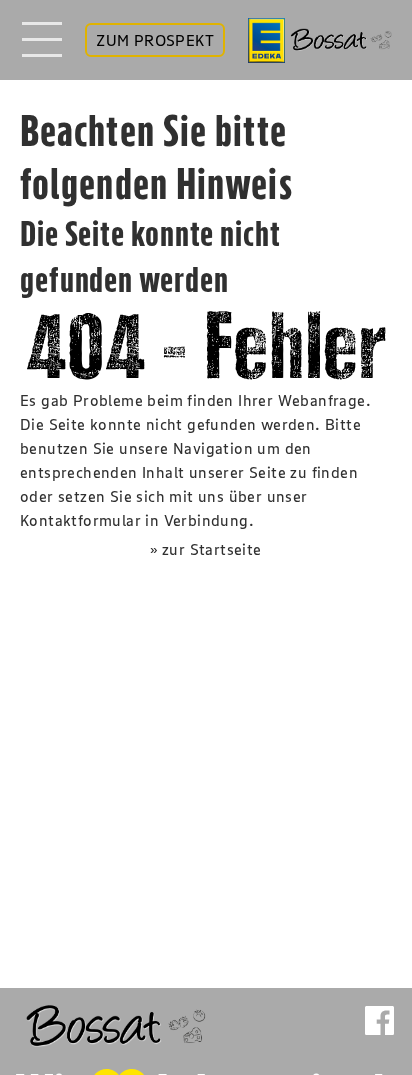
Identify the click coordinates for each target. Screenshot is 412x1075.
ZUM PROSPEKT (155, 40)
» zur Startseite (205, 549)
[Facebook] (379, 1020)
